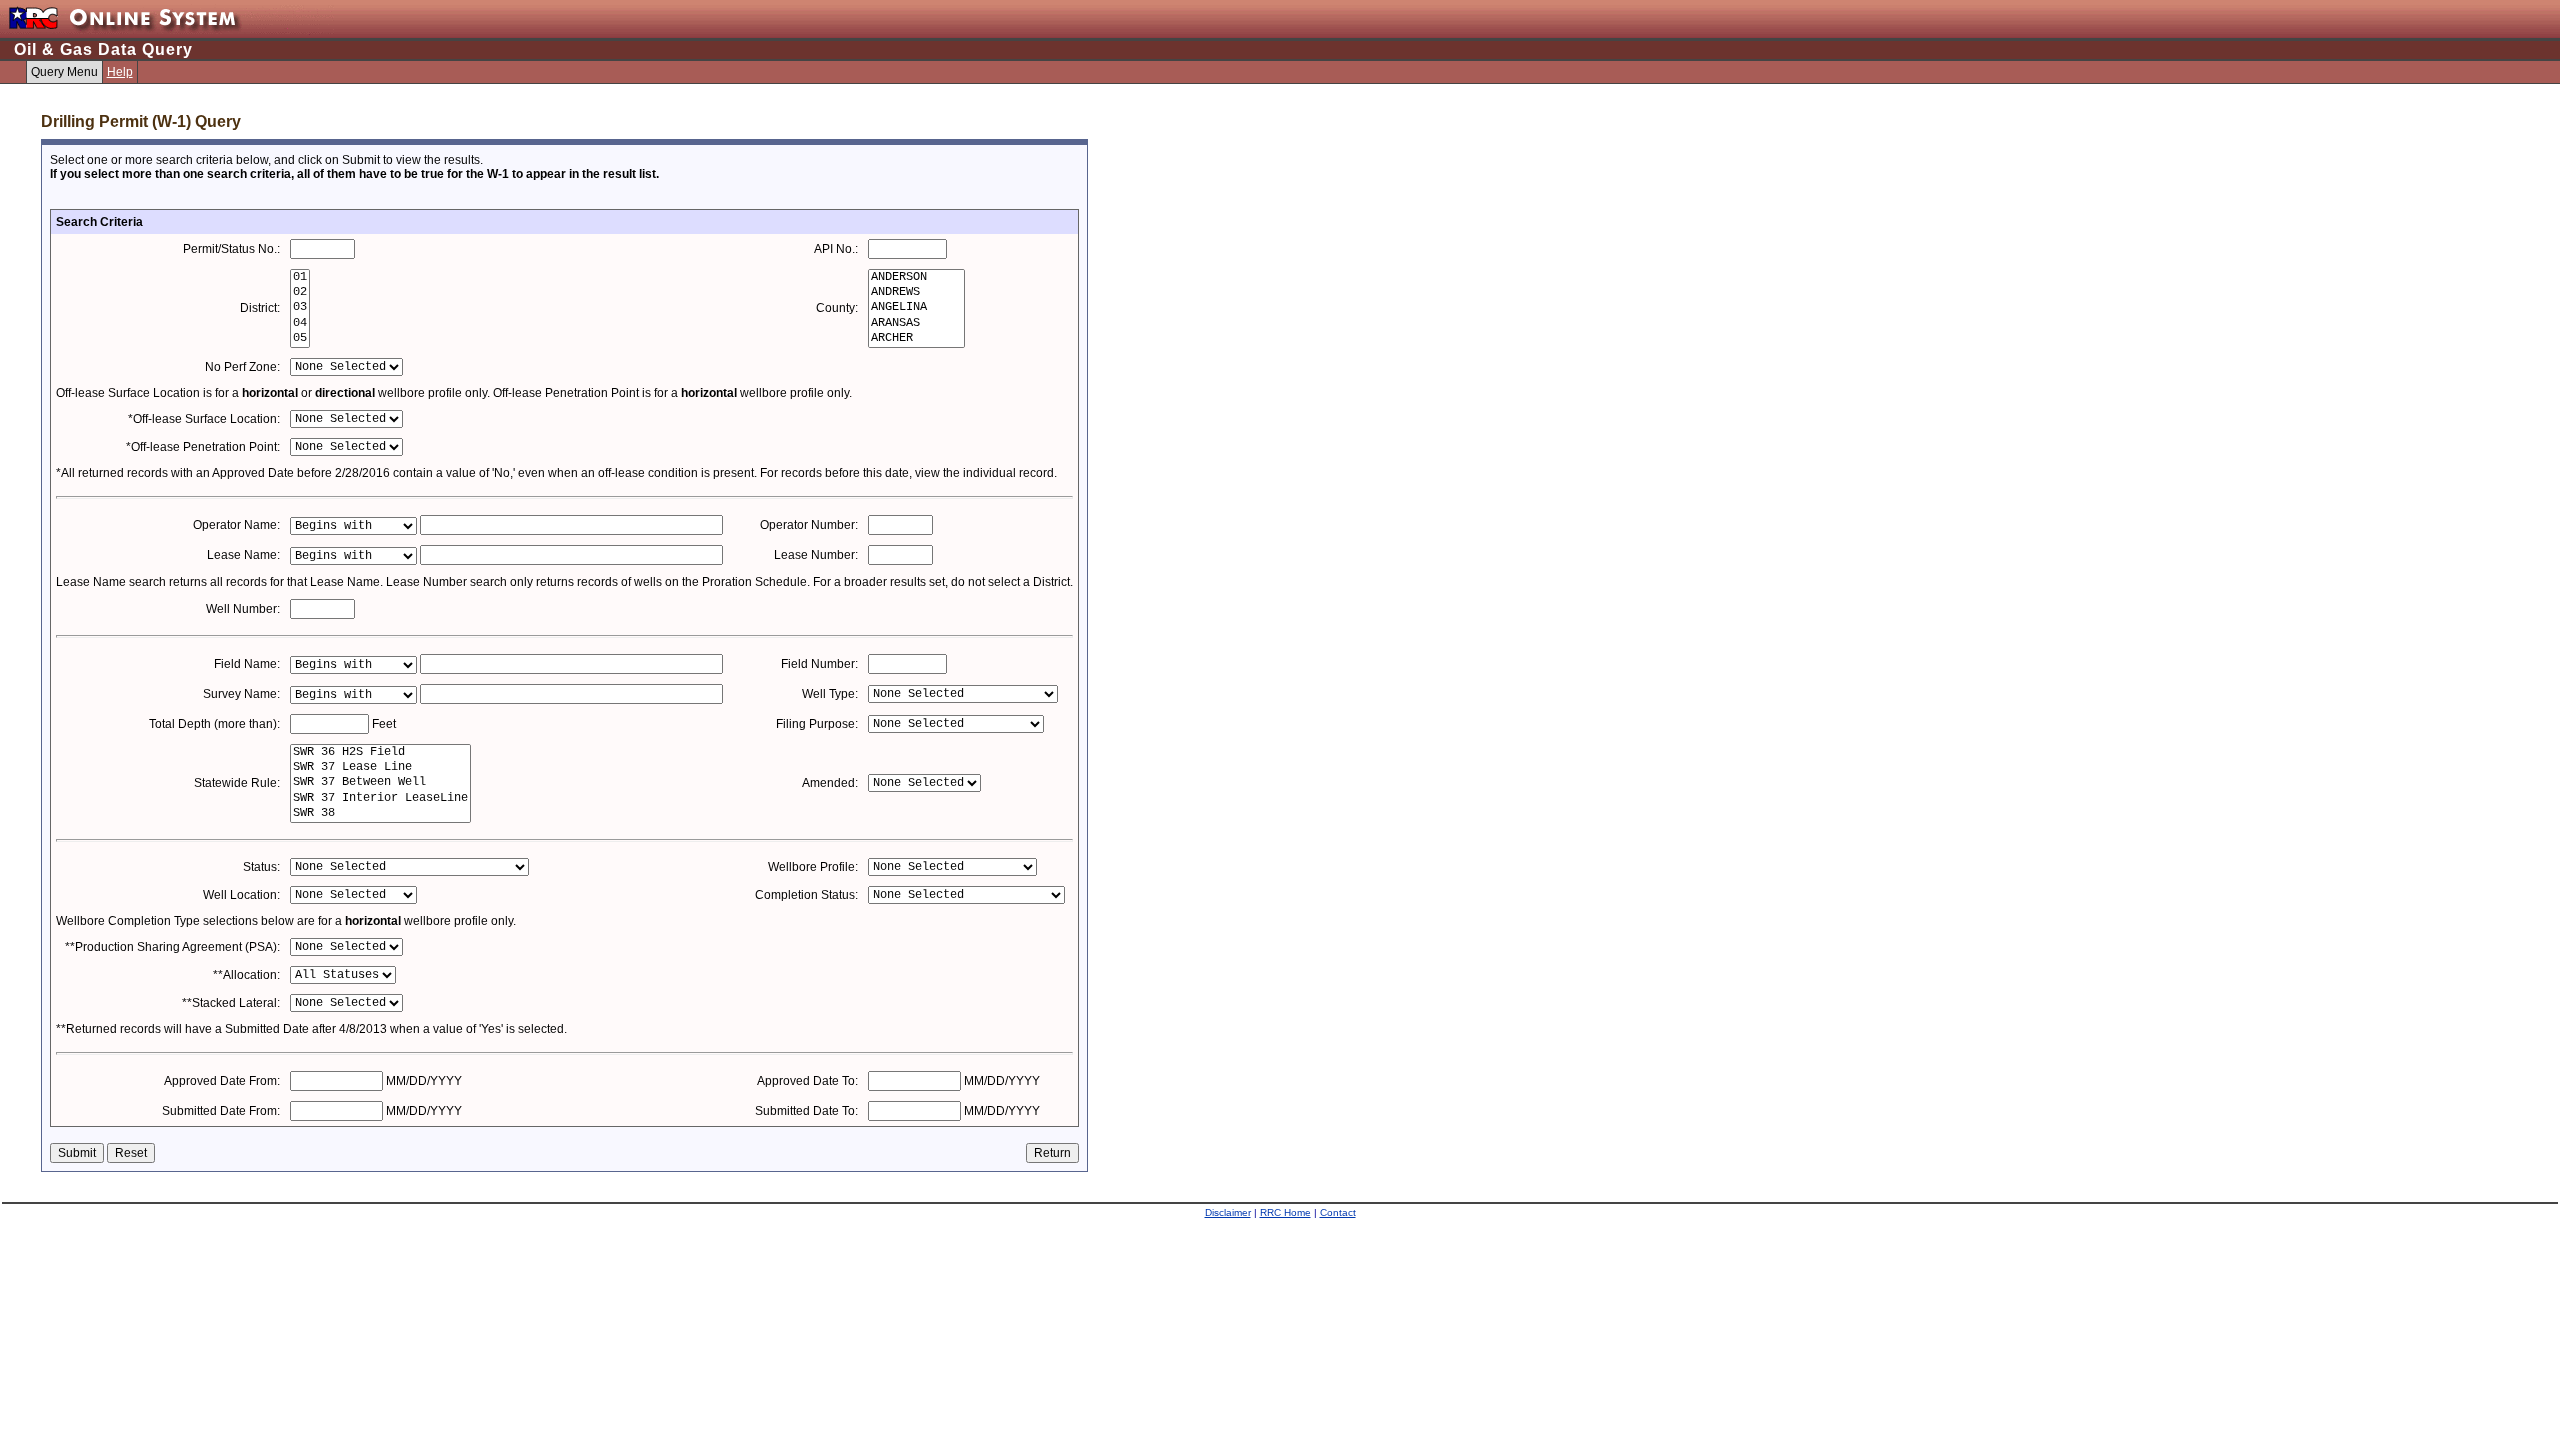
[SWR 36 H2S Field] (380, 752)
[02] (300, 292)
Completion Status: (806, 895)
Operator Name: (236, 525)
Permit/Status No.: (231, 249)
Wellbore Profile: (813, 867)
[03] (300, 307)
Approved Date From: (222, 1081)
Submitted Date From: (221, 1111)
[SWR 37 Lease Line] (380, 767)
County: (837, 308)
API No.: (836, 249)
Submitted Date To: (806, 1111)
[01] (300, 277)
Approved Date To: (807, 1081)
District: (260, 308)
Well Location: (241, 895)
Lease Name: (243, 555)
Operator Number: (809, 525)
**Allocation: (246, 975)
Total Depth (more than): (214, 724)
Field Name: (247, 664)
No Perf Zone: (242, 367)
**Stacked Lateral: (231, 1003)
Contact (1338, 1212)
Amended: (830, 783)
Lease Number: (816, 555)
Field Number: (819, 664)
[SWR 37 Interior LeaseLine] (380, 798)
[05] (300, 338)
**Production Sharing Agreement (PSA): (172, 947)
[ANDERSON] (916, 277)
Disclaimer (1228, 1212)
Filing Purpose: (817, 724)
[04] (300, 323)
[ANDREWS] (916, 292)
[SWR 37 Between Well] (380, 782)
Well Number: (243, 609)
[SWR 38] (380, 813)
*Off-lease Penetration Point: (203, 447)
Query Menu (64, 72)
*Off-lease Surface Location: (204, 419)
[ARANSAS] (916, 323)
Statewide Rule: (237, 783)
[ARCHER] (916, 338)
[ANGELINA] (916, 307)
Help (120, 72)
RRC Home (1285, 1212)
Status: (261, 867)
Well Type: (830, 694)
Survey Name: (241, 694)
